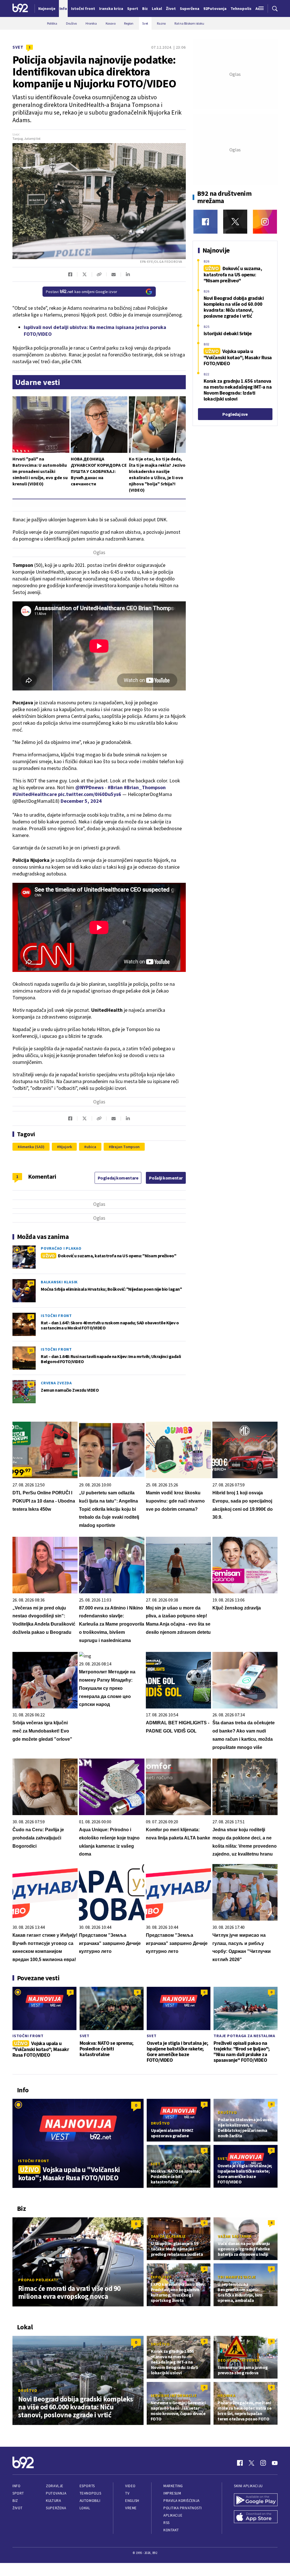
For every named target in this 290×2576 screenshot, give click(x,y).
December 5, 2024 (81, 801)
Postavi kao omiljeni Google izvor (82, 292)
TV (127, 2493)
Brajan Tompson (125, 1147)
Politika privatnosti (183, 2508)
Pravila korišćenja (182, 2501)
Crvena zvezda (56, 1383)
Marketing (173, 2486)
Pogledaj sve (235, 414)
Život (18, 2508)
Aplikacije (173, 2515)
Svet (18, 47)
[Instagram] (265, 222)
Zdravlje (55, 2486)
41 (31, 1384)
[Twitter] (235, 222)
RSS (167, 2523)
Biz (15, 2501)
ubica (91, 1147)
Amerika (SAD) (32, 1147)
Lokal (85, 2508)
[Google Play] (256, 2500)
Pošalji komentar (166, 1178)
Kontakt (171, 2530)
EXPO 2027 (161, 2277)
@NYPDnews (89, 787)
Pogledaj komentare (118, 1178)
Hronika (226, 2396)
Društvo (160, 2123)
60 (31, 1249)
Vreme (131, 2508)
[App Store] (256, 2517)
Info (16, 2486)
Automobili (90, 2501)
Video (130, 2486)
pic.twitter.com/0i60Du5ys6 (90, 794)
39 (31, 1283)
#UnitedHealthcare (35, 794)
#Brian (115, 787)
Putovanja (56, 2493)
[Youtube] (275, 2463)
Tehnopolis (90, 2493)
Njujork (65, 1147)
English (132, 2501)
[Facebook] (205, 222)
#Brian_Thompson (145, 787)
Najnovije (47, 8)
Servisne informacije (174, 2396)
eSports (87, 2486)
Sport (18, 2493)
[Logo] (20, 8)
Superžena (56, 2508)
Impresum (172, 2493)
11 (31, 1350)
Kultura (53, 2501)
